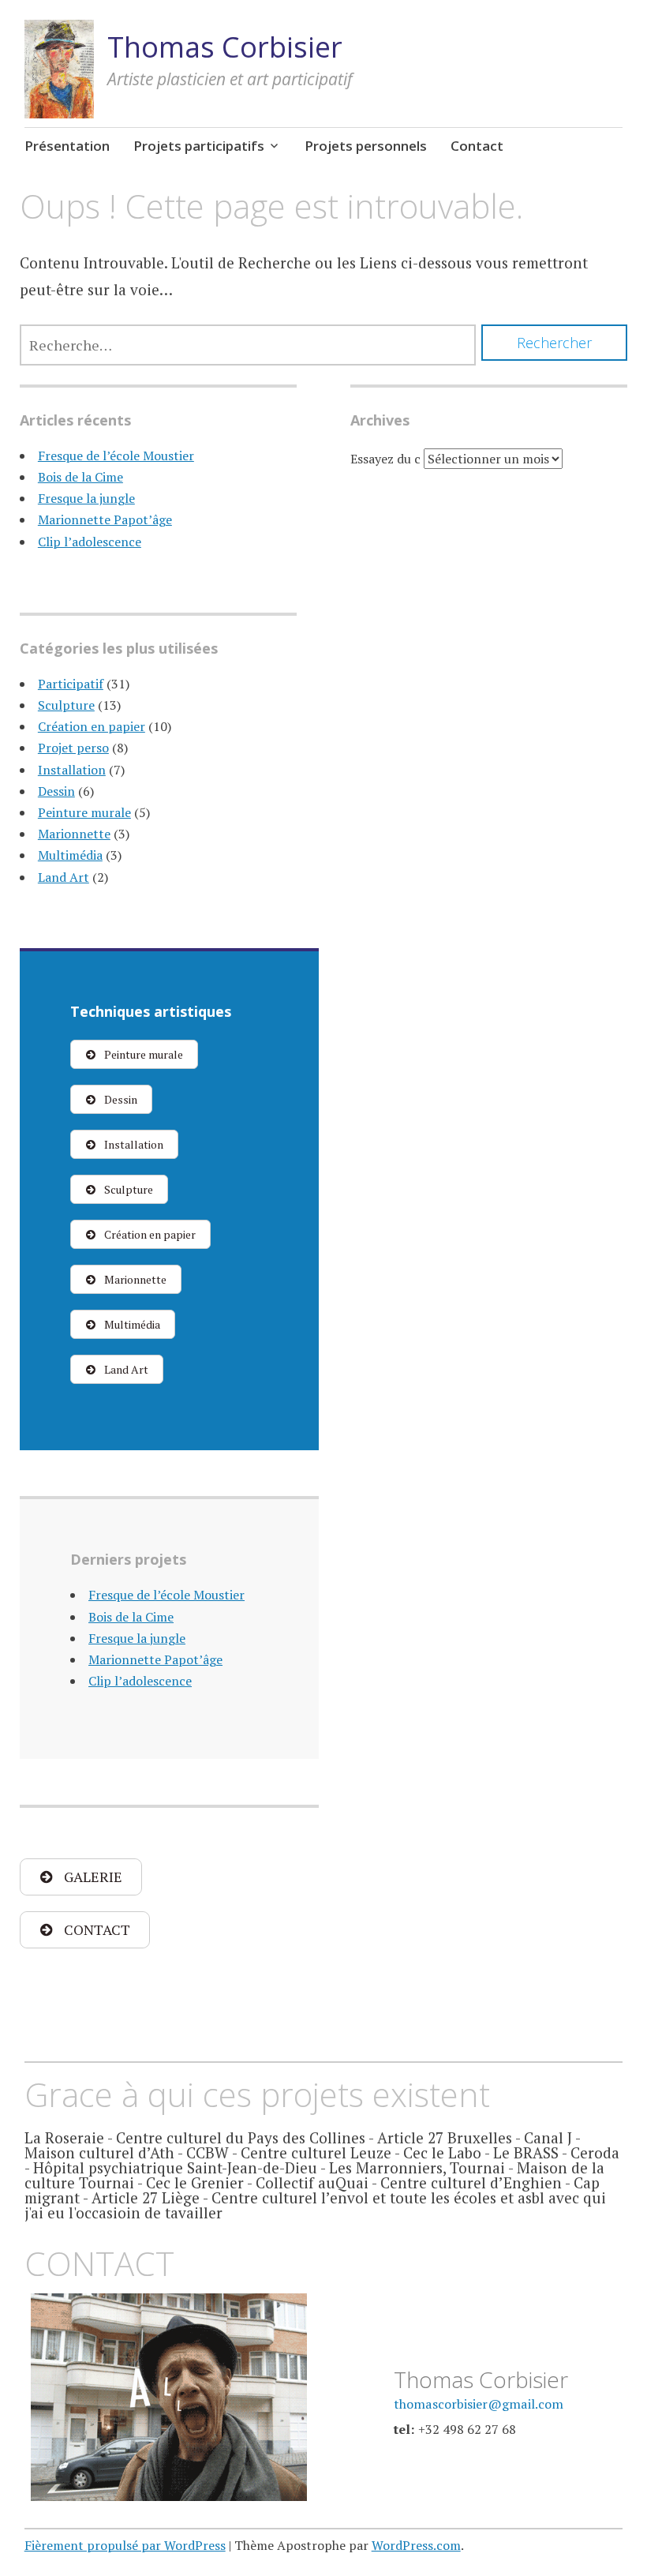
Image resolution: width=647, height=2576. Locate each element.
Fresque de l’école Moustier (116, 456)
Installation (72, 770)
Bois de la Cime (80, 477)
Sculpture (66, 705)
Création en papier (92, 726)
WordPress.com (416, 2545)
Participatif (71, 684)
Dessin (56, 791)
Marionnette (74, 834)
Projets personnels (366, 146)
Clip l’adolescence (90, 542)
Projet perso (73, 748)
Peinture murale (84, 812)
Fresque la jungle (86, 498)
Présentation (67, 146)
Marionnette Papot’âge (105, 519)
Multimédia (70, 855)
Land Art (64, 877)
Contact (477, 146)
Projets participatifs (199, 146)
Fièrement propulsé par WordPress (125, 2545)
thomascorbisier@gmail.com (479, 2404)
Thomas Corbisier (225, 47)
